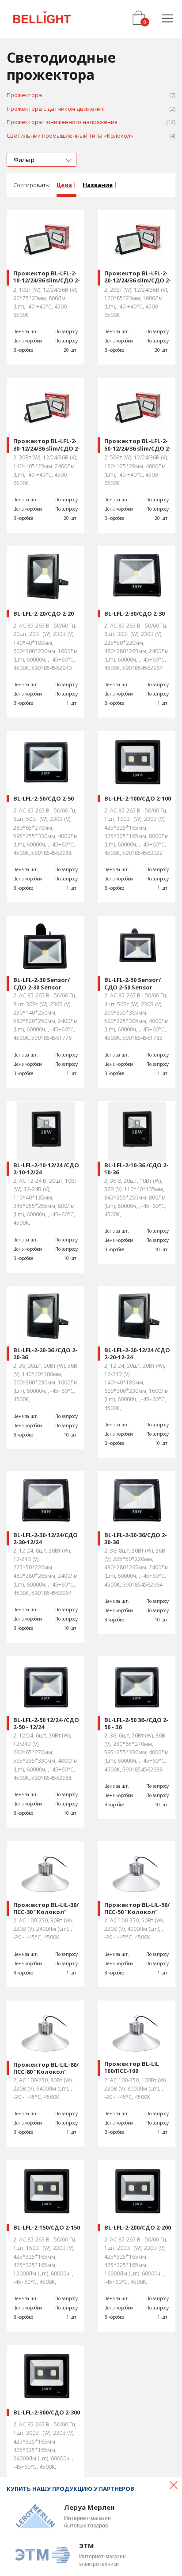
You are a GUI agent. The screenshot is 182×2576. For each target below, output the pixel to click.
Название (98, 185)
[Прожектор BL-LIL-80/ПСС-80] (45, 2030)
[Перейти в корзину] (138, 18)
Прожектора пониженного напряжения (91, 122)
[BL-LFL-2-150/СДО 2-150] (45, 2190)
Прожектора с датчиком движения (91, 109)
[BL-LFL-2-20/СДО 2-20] (45, 576)
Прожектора (91, 95)
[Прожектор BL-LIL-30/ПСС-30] (45, 1871)
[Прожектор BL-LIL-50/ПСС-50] (136, 1871)
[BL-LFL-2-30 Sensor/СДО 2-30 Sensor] (45, 946)
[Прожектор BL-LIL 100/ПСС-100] (136, 2030)
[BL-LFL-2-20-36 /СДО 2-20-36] (45, 1316)
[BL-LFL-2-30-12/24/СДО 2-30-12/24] (45, 1501)
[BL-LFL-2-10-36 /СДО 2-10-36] (136, 1131)
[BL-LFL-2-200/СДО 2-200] (136, 2190)
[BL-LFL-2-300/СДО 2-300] (45, 2375)
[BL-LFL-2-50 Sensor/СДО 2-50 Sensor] (136, 946)
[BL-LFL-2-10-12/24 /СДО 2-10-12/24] (45, 1131)
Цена (64, 185)
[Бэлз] (42, 19)
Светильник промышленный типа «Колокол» (91, 136)
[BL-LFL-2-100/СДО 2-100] (136, 761)
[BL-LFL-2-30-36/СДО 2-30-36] (136, 1501)
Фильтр (24, 160)
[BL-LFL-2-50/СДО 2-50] (45, 761)
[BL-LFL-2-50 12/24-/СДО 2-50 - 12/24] (45, 1686)
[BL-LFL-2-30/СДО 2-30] (136, 576)
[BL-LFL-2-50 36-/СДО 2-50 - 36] (136, 1686)
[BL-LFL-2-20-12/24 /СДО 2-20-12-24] (136, 1316)
